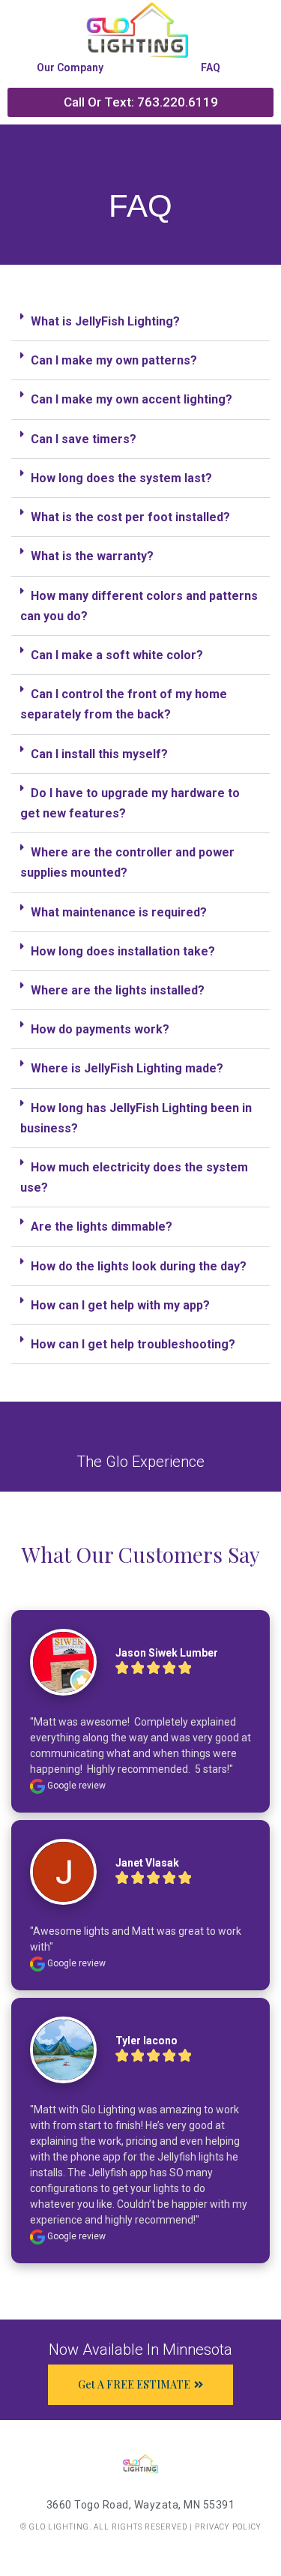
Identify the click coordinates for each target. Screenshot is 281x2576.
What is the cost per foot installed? (130, 517)
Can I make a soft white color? (117, 655)
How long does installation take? (123, 951)
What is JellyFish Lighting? (105, 321)
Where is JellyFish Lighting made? (127, 1068)
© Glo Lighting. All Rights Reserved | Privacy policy (141, 2527)
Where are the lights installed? (118, 990)
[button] (140, 322)
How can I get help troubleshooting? (133, 1344)
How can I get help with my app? (120, 1305)
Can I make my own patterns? (114, 360)
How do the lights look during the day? (139, 1266)
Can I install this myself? (99, 754)
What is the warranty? (92, 556)
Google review (75, 1786)
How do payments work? (100, 1029)
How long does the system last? (121, 478)
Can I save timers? (84, 439)
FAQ (211, 67)
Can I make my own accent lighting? (132, 399)
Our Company (70, 67)
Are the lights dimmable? (102, 1227)
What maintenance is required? (119, 912)
